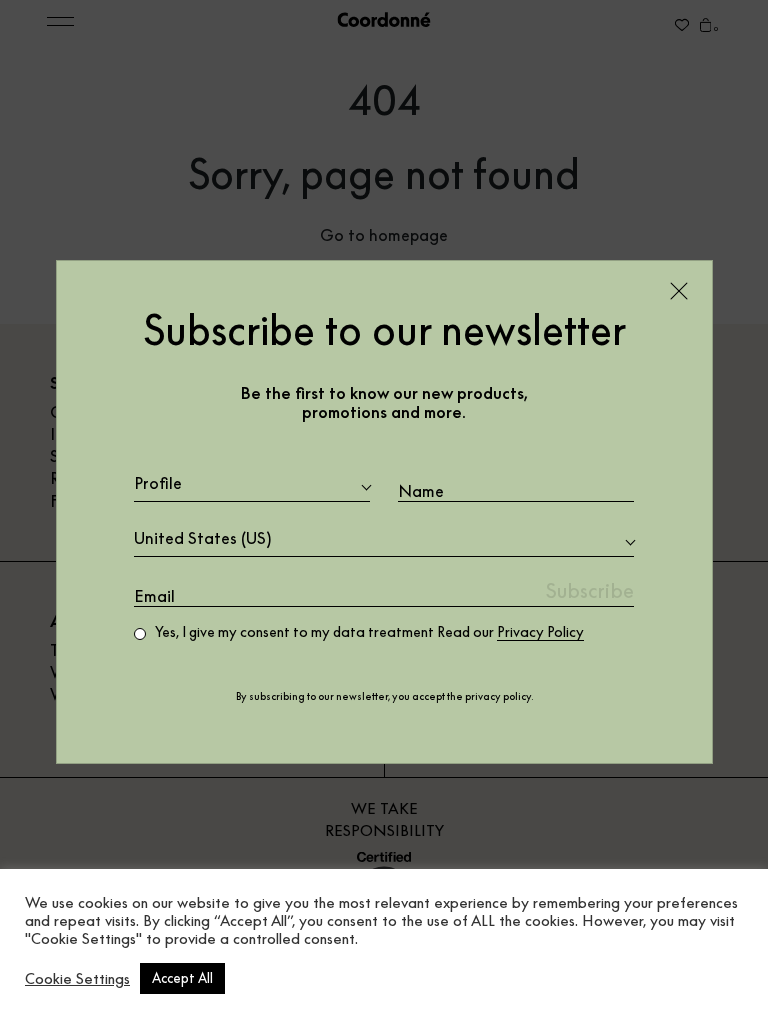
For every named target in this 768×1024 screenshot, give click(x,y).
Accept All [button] (182, 978)
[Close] (679, 291)
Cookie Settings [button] (77, 979)
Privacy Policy (540, 632)
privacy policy (498, 696)
